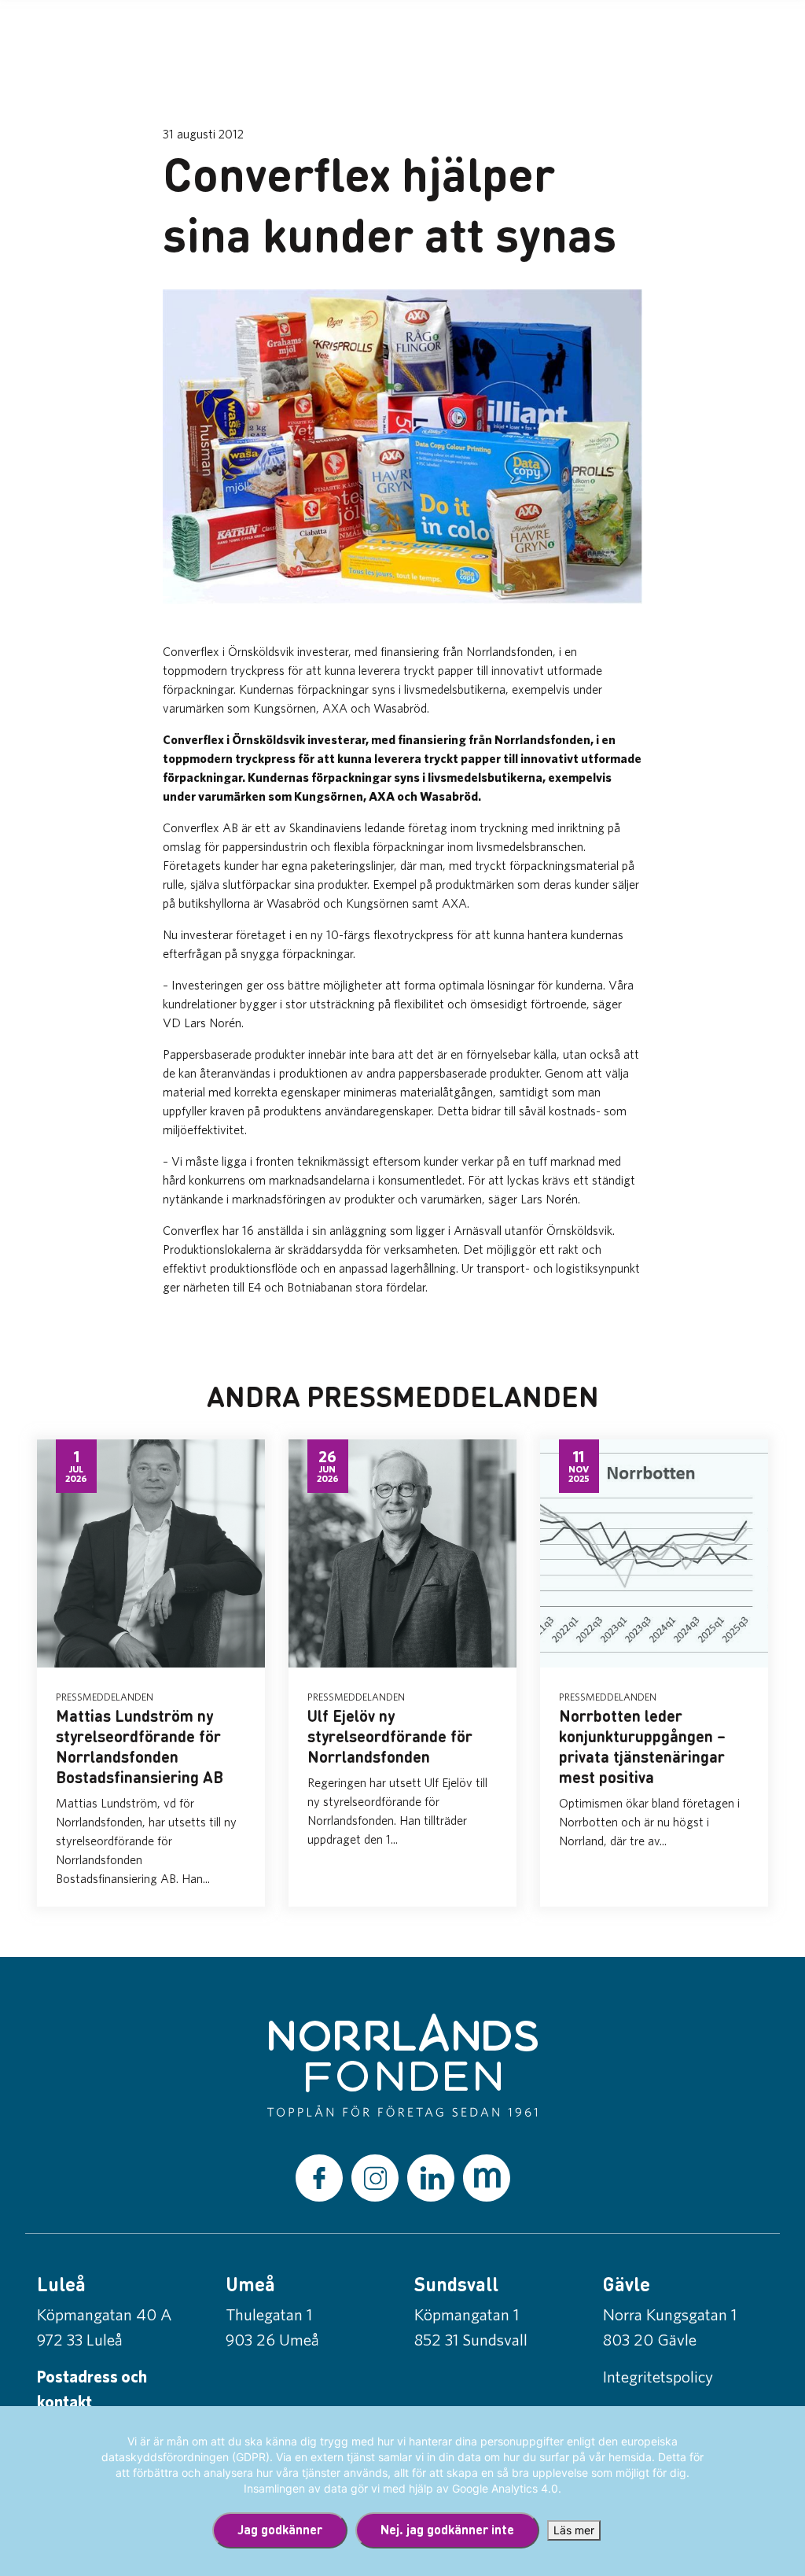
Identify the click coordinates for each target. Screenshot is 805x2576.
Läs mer (574, 2530)
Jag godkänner (280, 2529)
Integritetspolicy (658, 2376)
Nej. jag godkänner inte (447, 2529)
